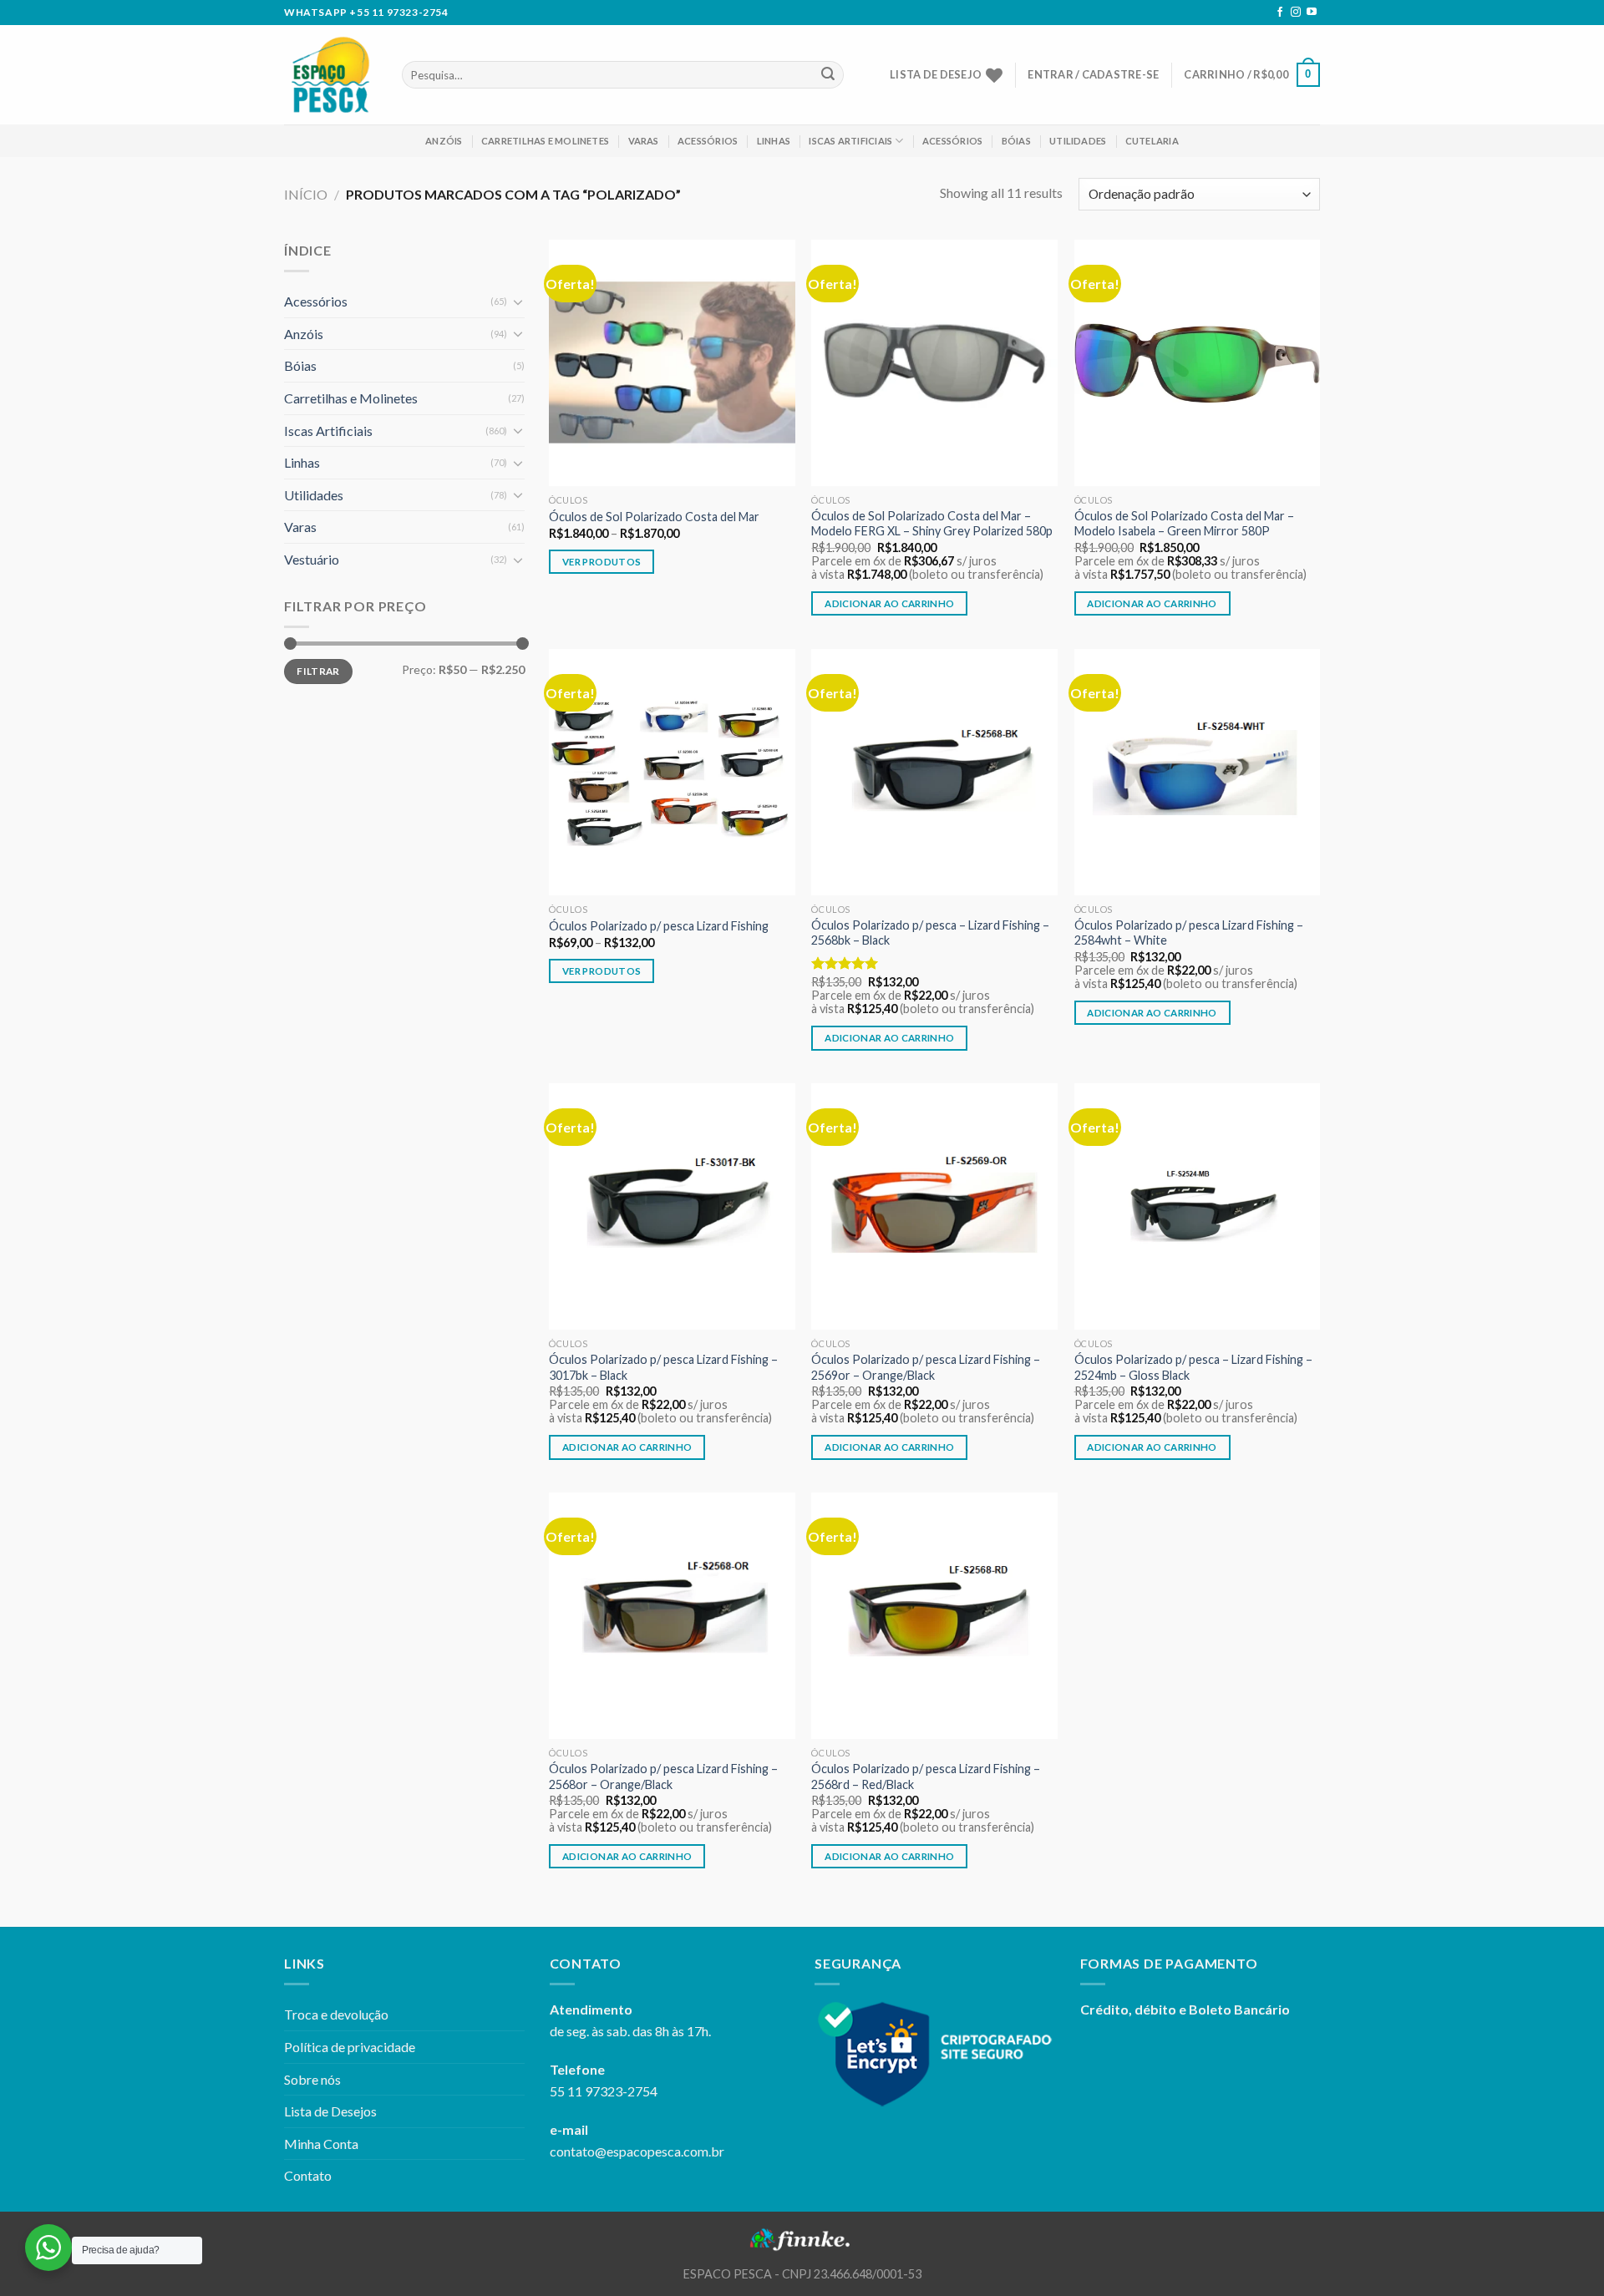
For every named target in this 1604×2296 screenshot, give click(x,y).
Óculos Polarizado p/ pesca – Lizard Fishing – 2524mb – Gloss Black (1193, 1367)
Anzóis (444, 141)
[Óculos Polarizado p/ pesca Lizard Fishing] (672, 772)
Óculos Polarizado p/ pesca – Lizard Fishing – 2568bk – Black (930, 933)
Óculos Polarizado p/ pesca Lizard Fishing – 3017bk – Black (663, 1367)
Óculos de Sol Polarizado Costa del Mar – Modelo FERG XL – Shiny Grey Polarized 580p (932, 524)
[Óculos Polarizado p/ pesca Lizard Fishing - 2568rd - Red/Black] (934, 1616)
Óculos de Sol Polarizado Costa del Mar (654, 517)
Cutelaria (1152, 141)
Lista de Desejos (330, 2111)
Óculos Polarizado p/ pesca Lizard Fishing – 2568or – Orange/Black (663, 1776)
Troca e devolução (336, 2014)
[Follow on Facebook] (1280, 13)
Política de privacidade (350, 2047)
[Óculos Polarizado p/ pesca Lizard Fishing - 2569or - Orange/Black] (934, 1206)
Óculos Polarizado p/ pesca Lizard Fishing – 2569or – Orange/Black (926, 1367)
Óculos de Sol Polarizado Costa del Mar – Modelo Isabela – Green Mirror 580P (1184, 524)
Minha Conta (321, 2144)
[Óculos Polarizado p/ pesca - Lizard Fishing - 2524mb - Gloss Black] (1198, 1206)
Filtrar (318, 671)
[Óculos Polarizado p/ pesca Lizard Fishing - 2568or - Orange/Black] (672, 1616)
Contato (308, 2175)
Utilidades (1078, 141)
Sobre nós (312, 2079)
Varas (644, 141)
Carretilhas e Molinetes (545, 141)
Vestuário (312, 559)
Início (306, 194)
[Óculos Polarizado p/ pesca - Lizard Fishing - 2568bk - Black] (934, 772)
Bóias (1016, 141)
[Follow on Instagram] (1296, 13)
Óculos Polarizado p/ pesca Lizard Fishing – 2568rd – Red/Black (926, 1776)
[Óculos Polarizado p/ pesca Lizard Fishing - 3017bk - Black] (672, 1206)
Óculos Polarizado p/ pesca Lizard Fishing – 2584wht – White (1189, 933)
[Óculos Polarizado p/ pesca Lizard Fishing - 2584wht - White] (1198, 772)
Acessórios (708, 141)
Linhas (774, 141)
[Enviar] (828, 75)
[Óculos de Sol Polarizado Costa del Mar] (672, 363)
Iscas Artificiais (850, 141)
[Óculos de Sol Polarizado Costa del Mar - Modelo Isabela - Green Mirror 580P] (1198, 363)
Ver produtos (601, 562)
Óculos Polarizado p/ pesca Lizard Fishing (659, 926)
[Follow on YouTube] (1312, 13)
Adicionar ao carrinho (889, 603)
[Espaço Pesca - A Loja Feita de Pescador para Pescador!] (330, 75)
